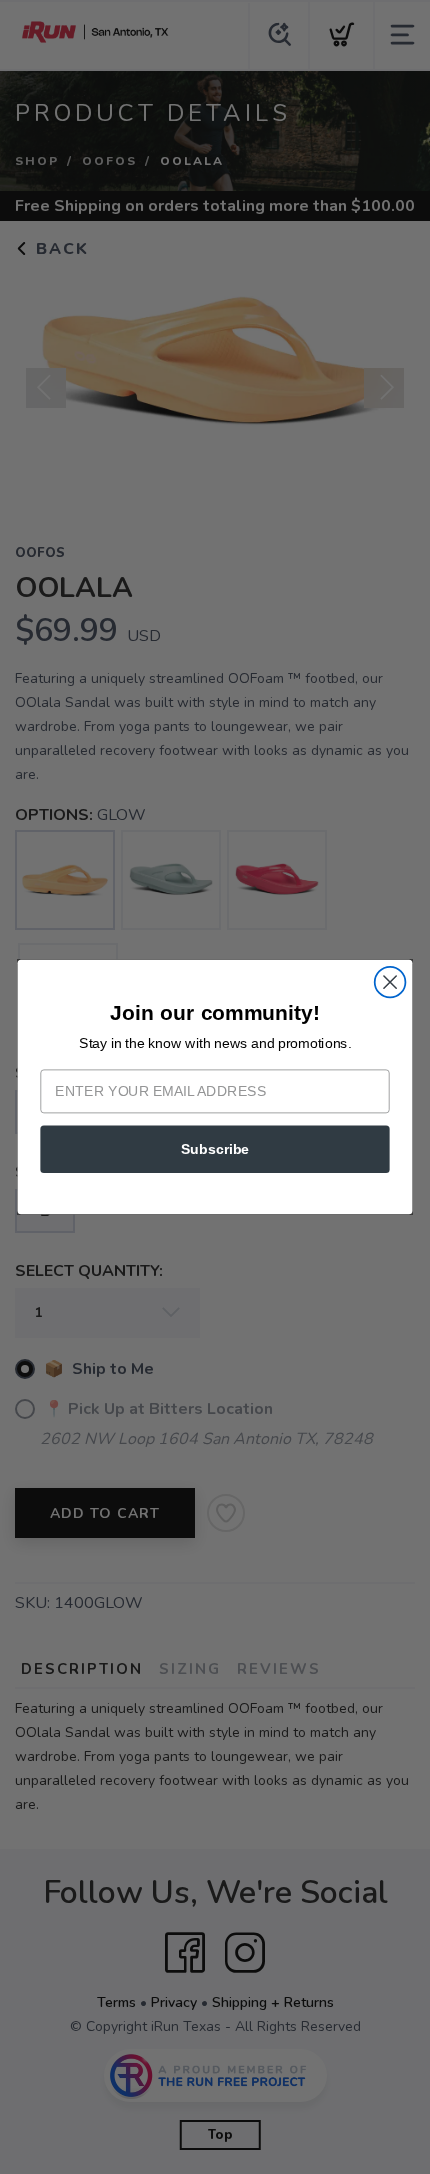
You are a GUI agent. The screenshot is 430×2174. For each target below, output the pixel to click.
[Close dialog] (390, 982)
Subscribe (215, 1148)
